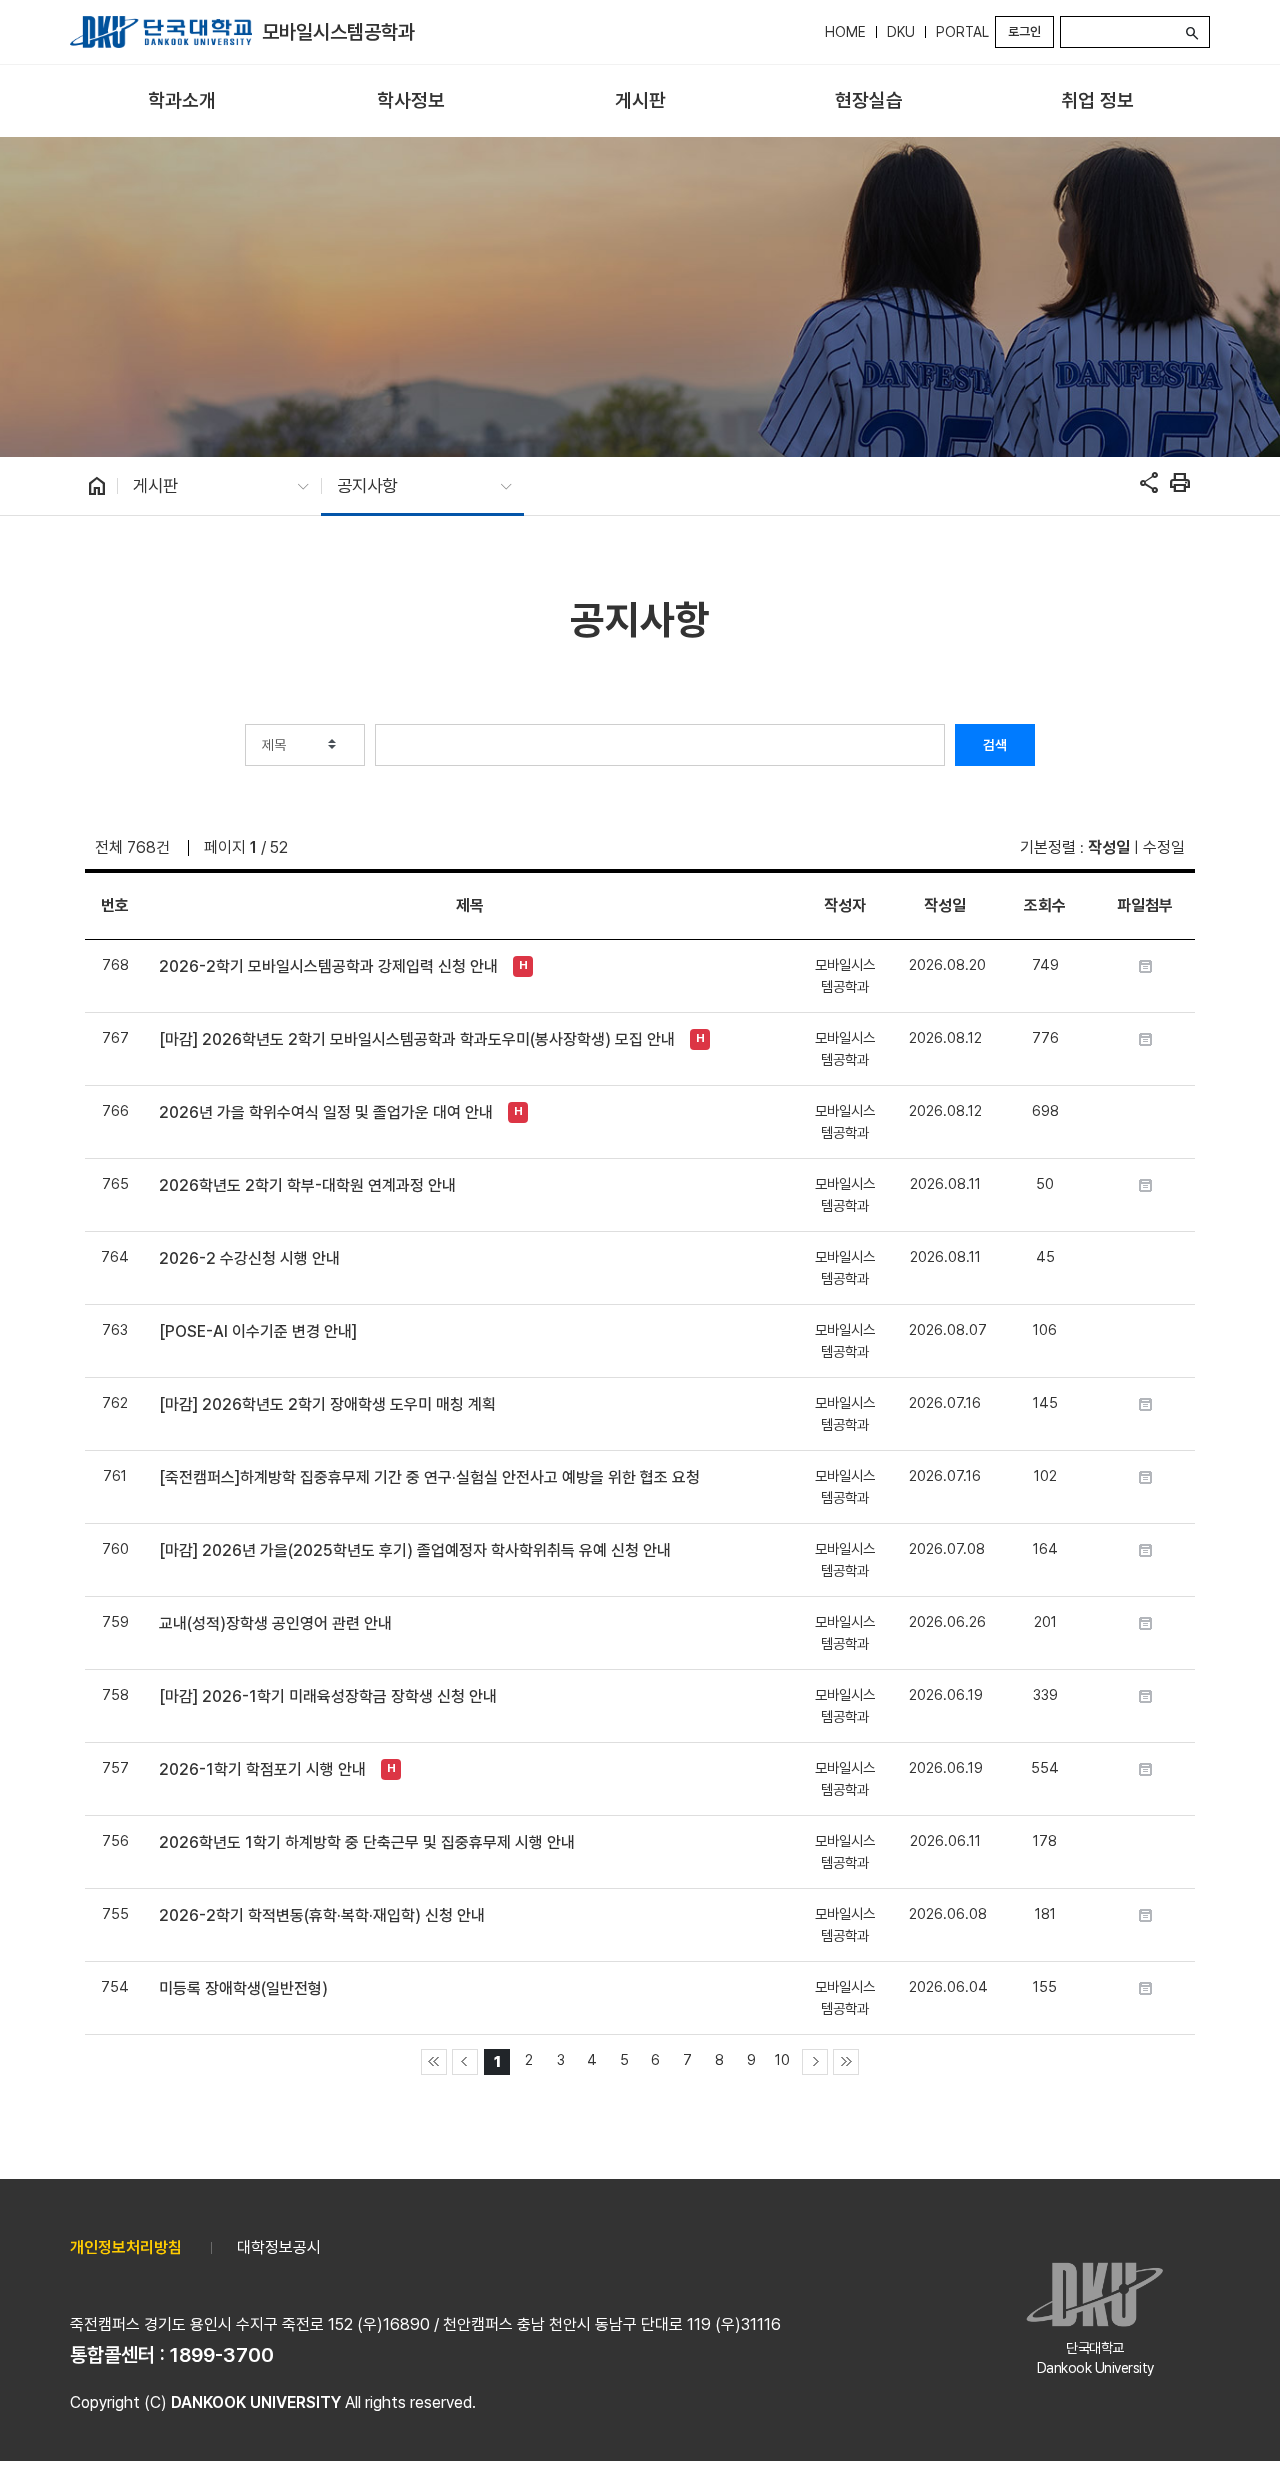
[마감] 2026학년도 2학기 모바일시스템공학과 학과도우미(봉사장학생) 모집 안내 (417, 1039)
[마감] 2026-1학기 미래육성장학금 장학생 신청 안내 (328, 1696)
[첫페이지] (434, 2062)
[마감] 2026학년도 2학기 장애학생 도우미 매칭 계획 (327, 1404)
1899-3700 (222, 2355)
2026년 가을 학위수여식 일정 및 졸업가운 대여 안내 (326, 1112)
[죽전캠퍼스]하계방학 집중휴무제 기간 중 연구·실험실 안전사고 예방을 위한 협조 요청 (429, 1477)
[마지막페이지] (846, 2062)
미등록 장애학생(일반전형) (243, 1988)
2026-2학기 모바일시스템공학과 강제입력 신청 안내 (328, 966)
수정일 (1164, 847)
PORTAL (962, 32)
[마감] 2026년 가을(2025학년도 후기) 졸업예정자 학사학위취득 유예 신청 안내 (415, 1550)
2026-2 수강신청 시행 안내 (249, 1258)
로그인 (1024, 31)
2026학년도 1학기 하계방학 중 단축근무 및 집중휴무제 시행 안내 (367, 1842)
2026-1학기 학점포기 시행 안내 (262, 1769)
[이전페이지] (465, 2062)
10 (782, 2059)
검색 (995, 745)
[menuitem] (182, 101)
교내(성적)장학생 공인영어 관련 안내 (275, 1623)
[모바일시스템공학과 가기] (161, 32)
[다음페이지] (815, 2062)
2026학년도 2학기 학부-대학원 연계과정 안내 (307, 1185)
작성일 (1109, 847)
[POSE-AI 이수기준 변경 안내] (258, 1331)
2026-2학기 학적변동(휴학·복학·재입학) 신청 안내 (322, 1915)
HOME (845, 32)
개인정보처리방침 (126, 2247)
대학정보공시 (279, 2247)
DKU (901, 32)
